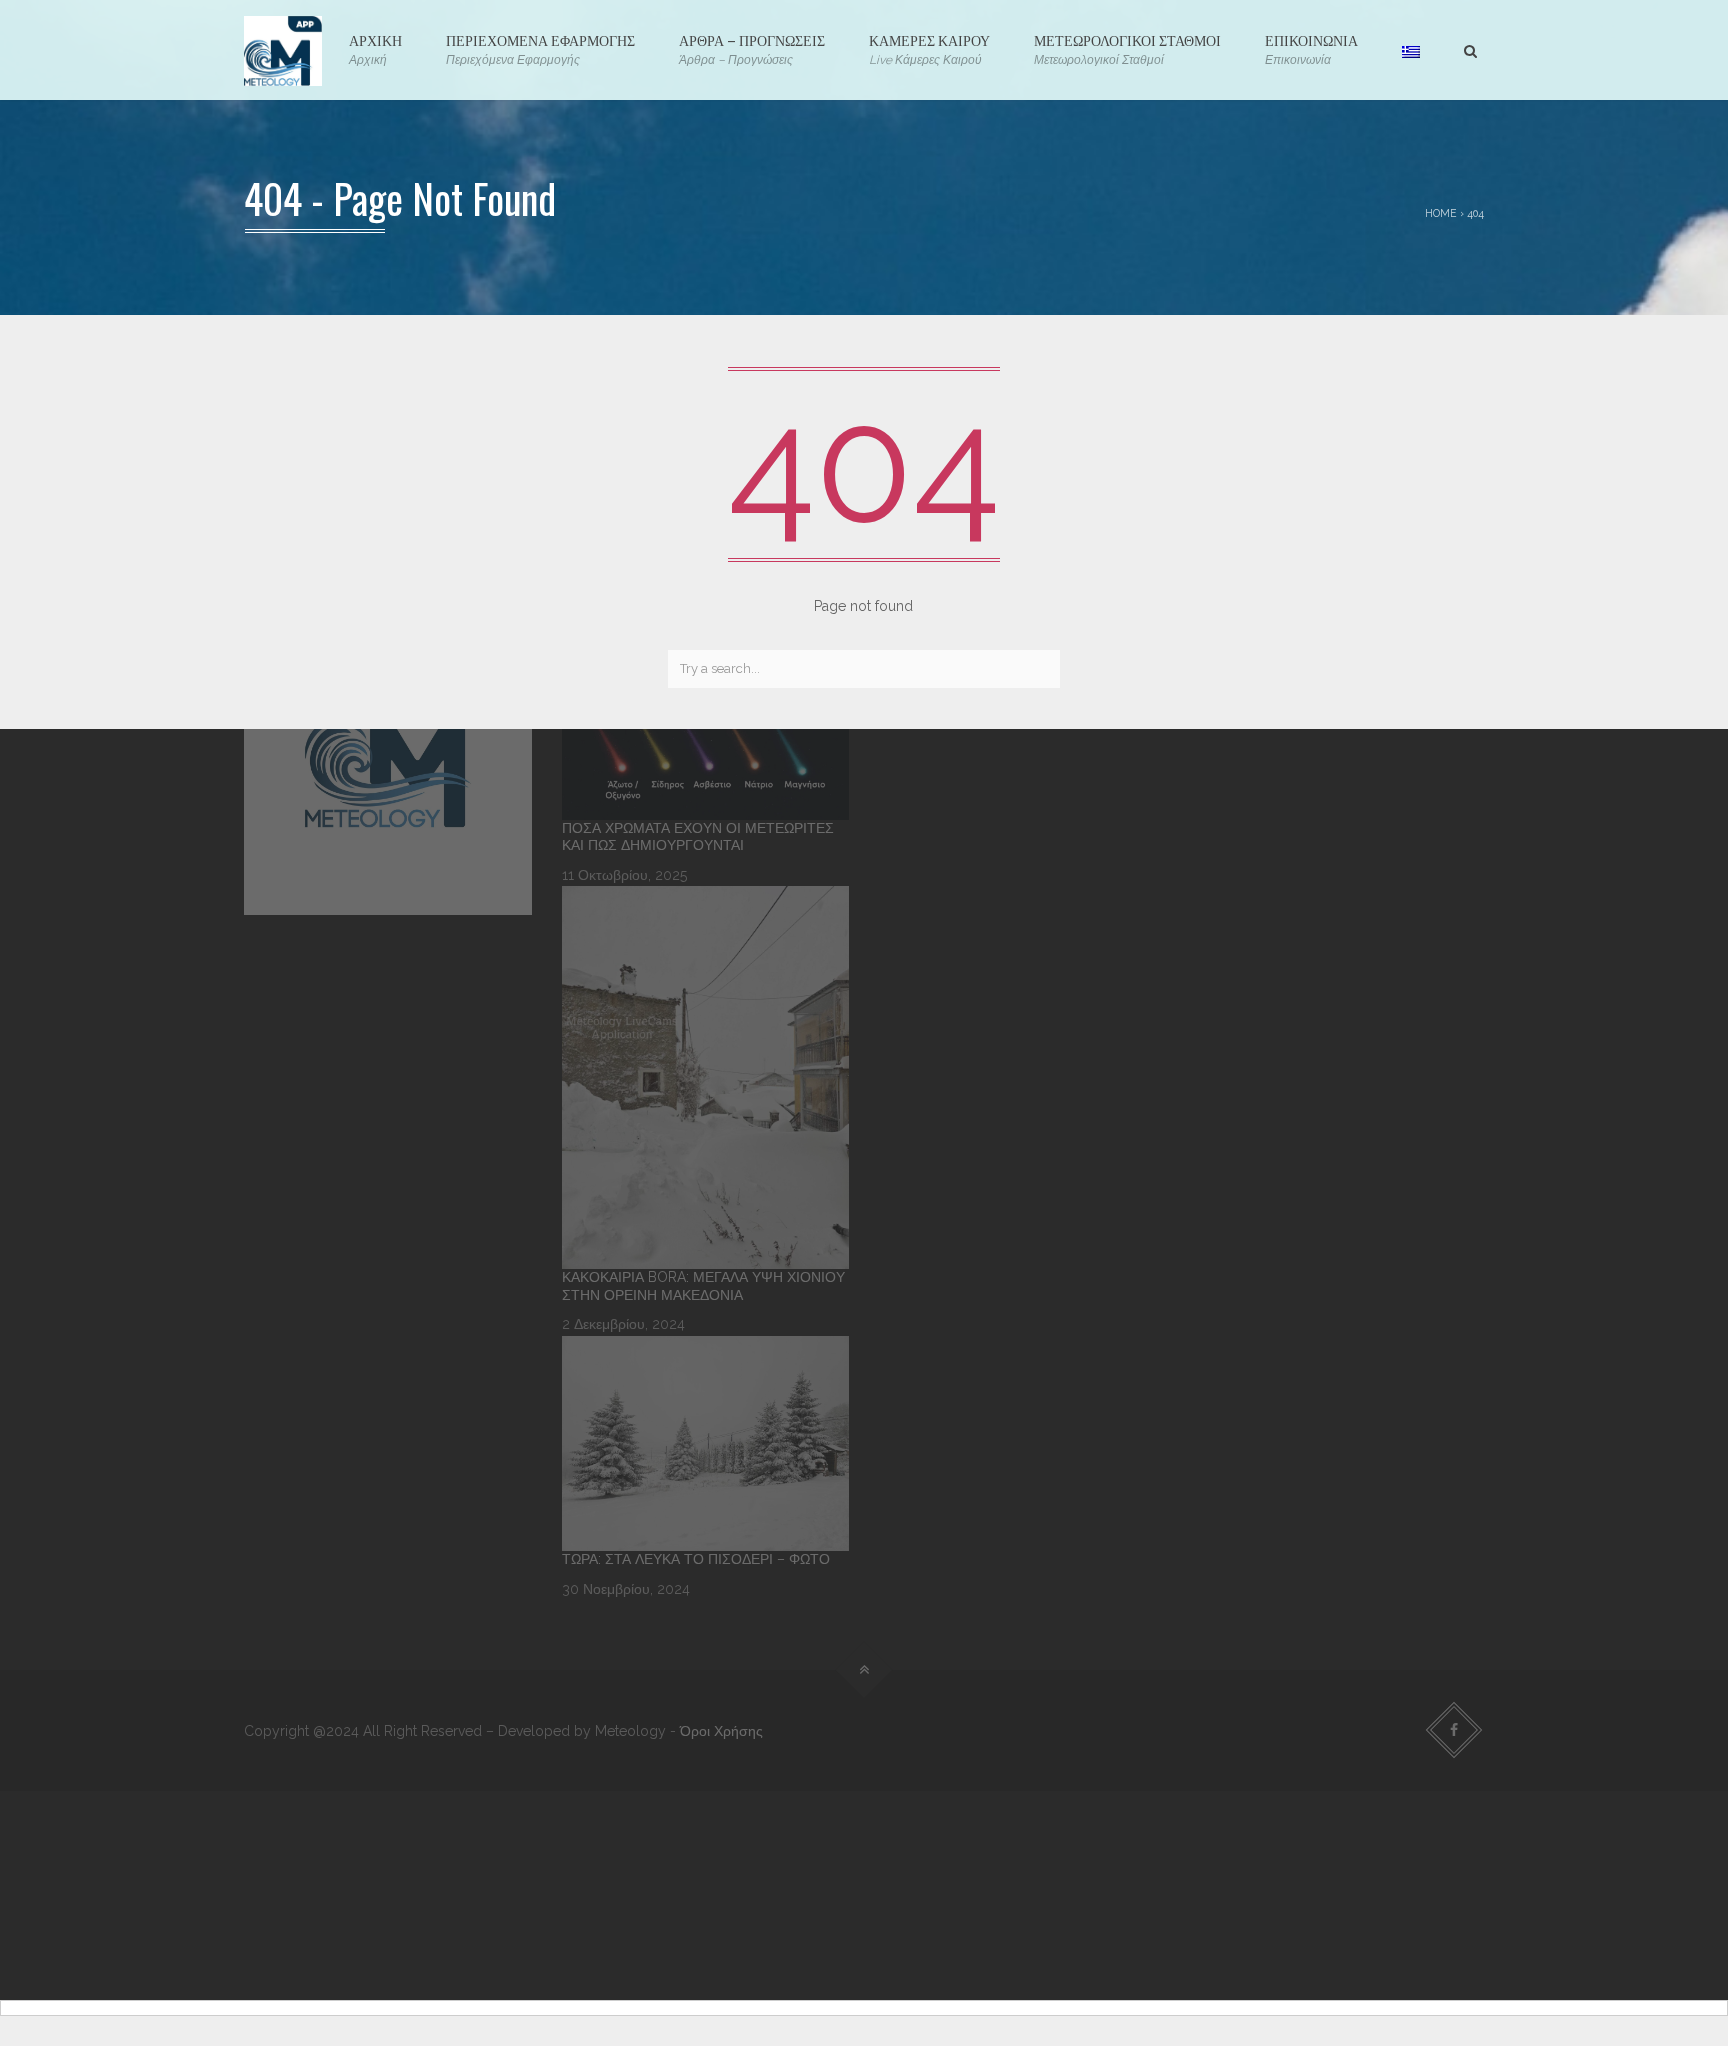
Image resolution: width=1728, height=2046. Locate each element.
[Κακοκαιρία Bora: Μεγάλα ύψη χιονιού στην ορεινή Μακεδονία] (706, 1077)
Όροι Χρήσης (721, 1731)
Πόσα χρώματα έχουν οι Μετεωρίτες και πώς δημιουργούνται (698, 837)
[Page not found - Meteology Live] (283, 50)
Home (1441, 213)
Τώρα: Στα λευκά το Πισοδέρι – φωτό (696, 1559)
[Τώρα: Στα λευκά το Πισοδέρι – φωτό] (706, 1444)
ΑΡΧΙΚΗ (375, 48)
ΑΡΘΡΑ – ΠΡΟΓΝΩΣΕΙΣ (752, 48)
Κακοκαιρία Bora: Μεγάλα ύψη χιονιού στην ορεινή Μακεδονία (703, 1286)
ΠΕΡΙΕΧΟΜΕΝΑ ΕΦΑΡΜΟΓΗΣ (540, 48)
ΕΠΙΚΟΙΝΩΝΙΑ (1311, 48)
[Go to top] (864, 1670)
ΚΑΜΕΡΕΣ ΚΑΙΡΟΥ (929, 48)
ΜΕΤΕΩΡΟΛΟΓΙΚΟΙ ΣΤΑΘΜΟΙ (1127, 48)
